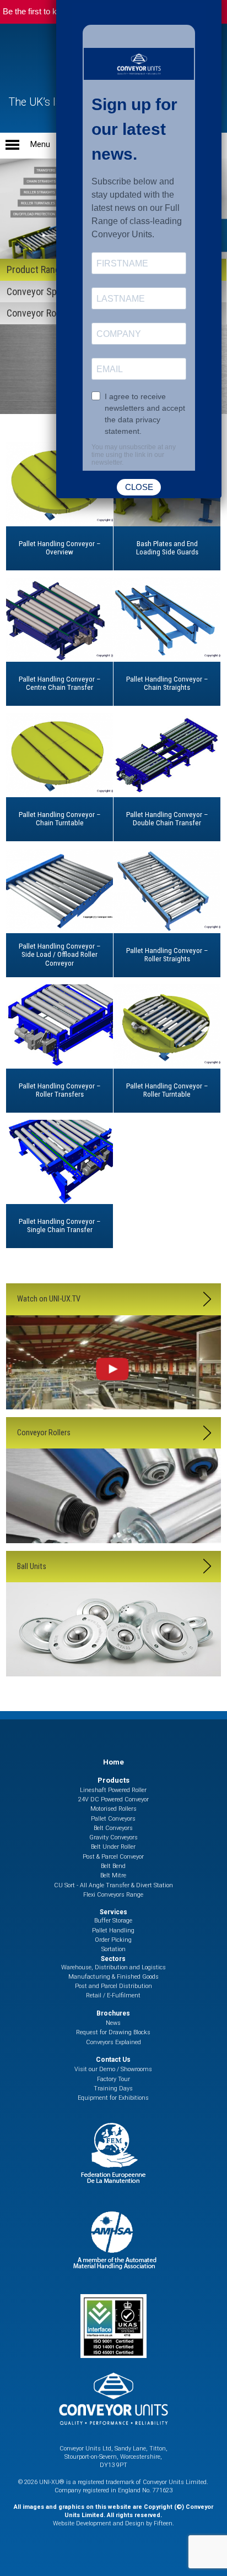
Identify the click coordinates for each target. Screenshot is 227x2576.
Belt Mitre (113, 1875)
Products (113, 1780)
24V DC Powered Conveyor (113, 1799)
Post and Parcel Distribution (113, 1986)
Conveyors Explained (113, 2042)
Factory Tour (113, 2079)
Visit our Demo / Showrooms (113, 2069)
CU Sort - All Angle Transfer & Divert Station (113, 1885)
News (113, 2023)
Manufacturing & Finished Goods (113, 1977)
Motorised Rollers (113, 1809)
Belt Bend (113, 1866)
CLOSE (139, 487)
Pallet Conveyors (113, 1819)
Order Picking (113, 1940)
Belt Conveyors (113, 1828)
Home (113, 1762)
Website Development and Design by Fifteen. (113, 2523)
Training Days (113, 2088)
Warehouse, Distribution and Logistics (113, 1967)
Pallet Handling (113, 1930)
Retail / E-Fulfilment (113, 1995)
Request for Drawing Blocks (113, 2032)
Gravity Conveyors (113, 1837)
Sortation (113, 1949)
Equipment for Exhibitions (113, 2098)
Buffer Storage (113, 1921)
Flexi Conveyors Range (113, 1895)
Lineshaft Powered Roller (113, 1790)
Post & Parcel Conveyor (113, 1857)
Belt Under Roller (113, 1847)
